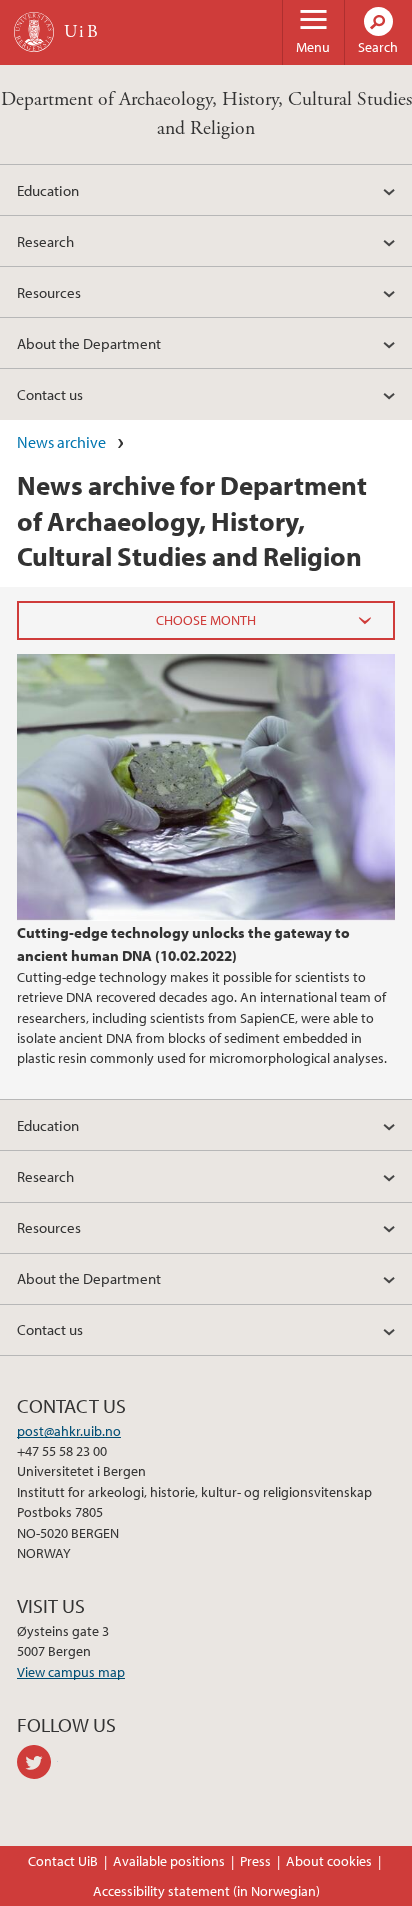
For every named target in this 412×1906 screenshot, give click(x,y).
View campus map (71, 1672)
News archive (61, 442)
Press (255, 1861)
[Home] (34, 32)
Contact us (50, 394)
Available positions (169, 1861)
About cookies (329, 1861)
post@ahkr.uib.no (69, 1431)
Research (45, 241)
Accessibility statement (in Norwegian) (206, 1891)
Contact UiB (63, 1861)
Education (48, 190)
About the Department (89, 343)
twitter (37, 1762)
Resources (49, 292)
